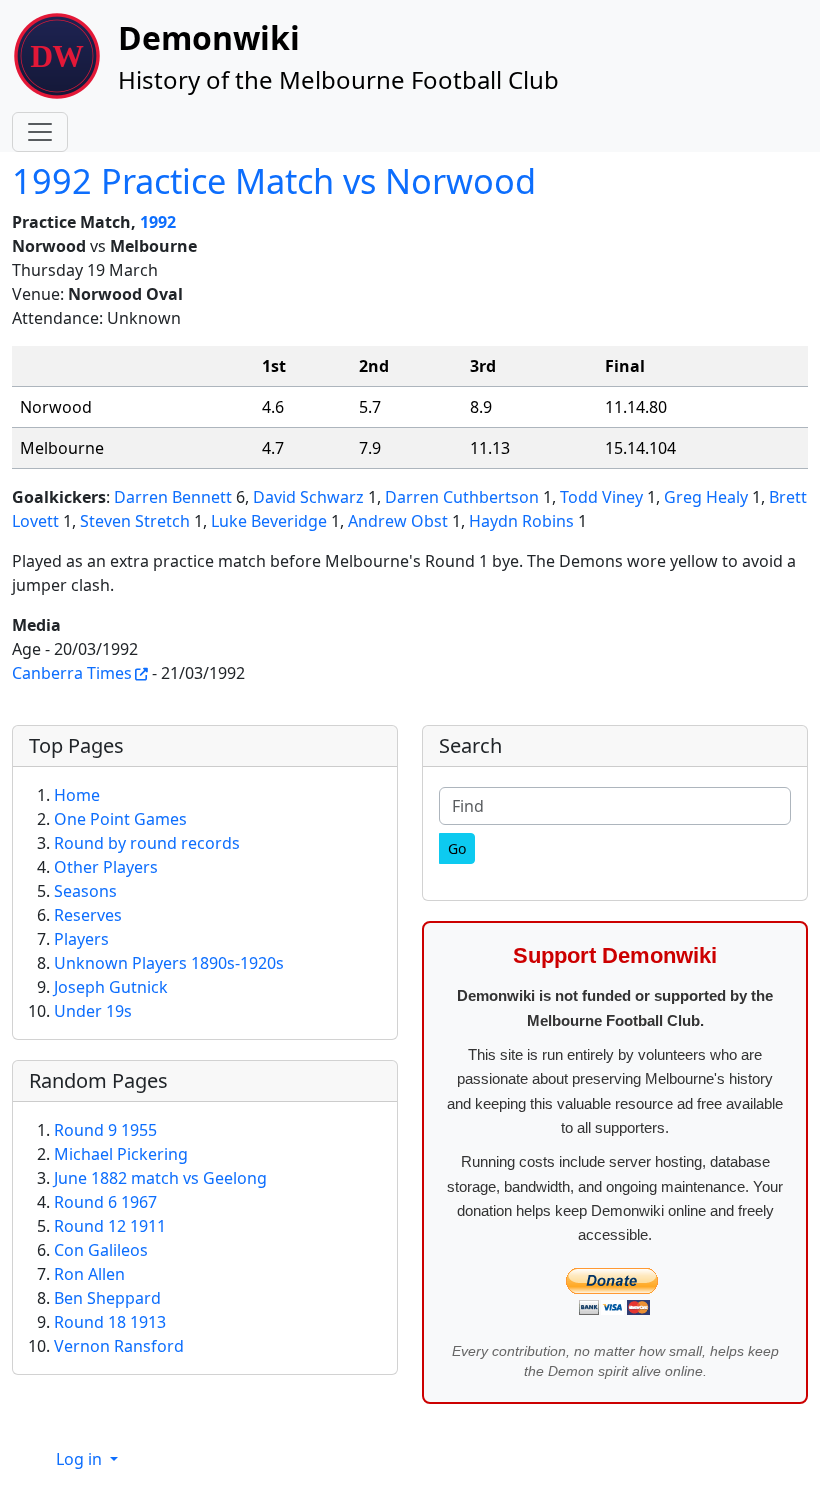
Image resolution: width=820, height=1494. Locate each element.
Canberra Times (72, 673)
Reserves (88, 915)
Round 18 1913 (110, 1322)
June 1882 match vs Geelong (160, 1178)
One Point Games (120, 819)
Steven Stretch (135, 521)
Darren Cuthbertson (462, 497)
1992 (158, 222)
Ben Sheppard (107, 1298)
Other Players (106, 867)
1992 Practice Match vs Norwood (274, 180)
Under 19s (93, 1011)
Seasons (85, 891)
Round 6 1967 (105, 1202)
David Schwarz (308, 497)
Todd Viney (601, 497)
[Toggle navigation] (40, 132)
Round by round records (147, 843)
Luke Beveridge (269, 521)
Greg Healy (706, 497)
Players (81, 939)
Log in (81, 1459)
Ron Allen (89, 1274)
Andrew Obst (398, 521)
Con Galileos (101, 1250)
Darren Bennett (173, 497)
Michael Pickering (121, 1154)
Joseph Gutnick (111, 987)
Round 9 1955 (105, 1130)
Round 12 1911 (110, 1226)
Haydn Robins (521, 521)
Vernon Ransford (119, 1346)
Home (77, 795)
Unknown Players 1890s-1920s (169, 963)
